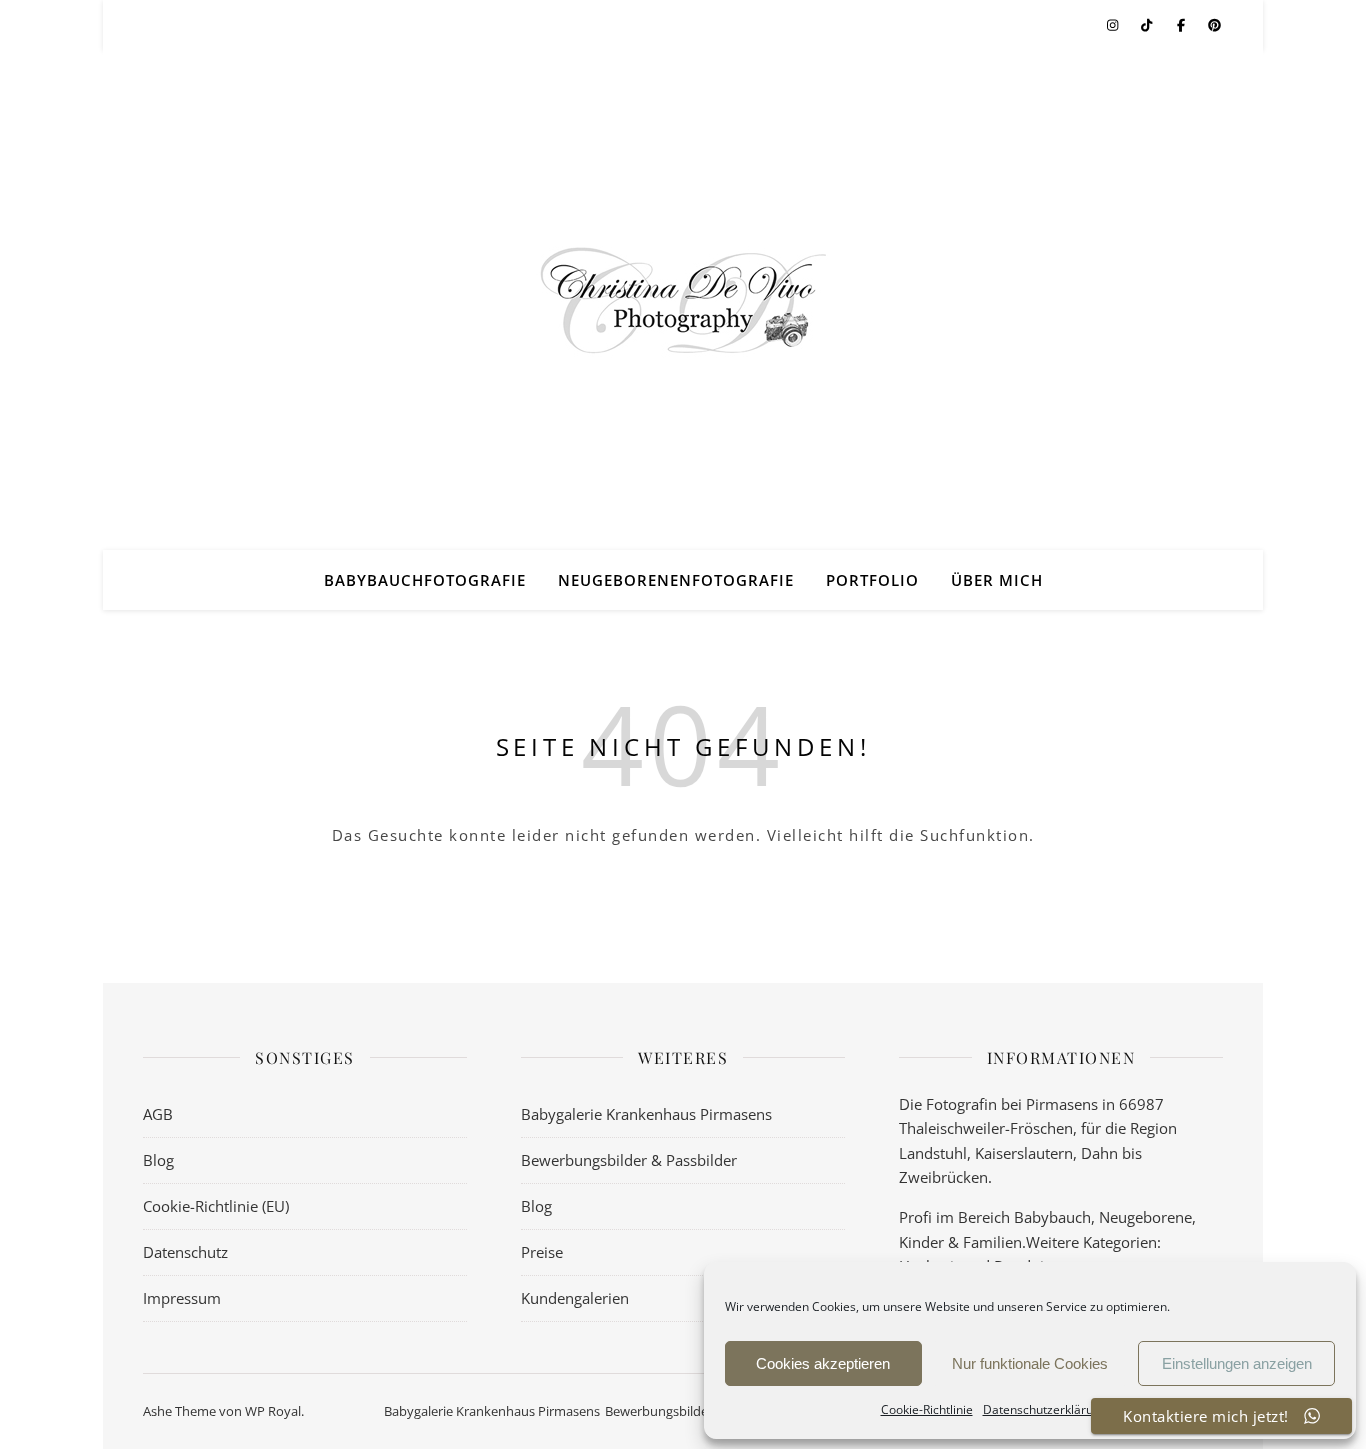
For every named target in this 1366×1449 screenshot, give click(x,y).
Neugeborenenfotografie (676, 580)
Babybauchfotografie (425, 580)
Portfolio (872, 580)
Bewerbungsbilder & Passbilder (629, 1160)
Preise (542, 1252)
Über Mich (997, 580)
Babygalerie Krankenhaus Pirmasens (646, 1114)
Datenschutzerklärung (1045, 1409)
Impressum (182, 1298)
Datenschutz (185, 1252)
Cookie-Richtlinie (927, 1409)
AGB (158, 1114)
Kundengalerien (575, 1298)
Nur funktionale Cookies (1030, 1363)
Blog (158, 1160)
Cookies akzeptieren (823, 1363)
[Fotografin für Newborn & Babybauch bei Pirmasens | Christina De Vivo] (683, 300)
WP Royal (273, 1411)
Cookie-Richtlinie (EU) (216, 1206)
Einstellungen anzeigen (1237, 1363)
